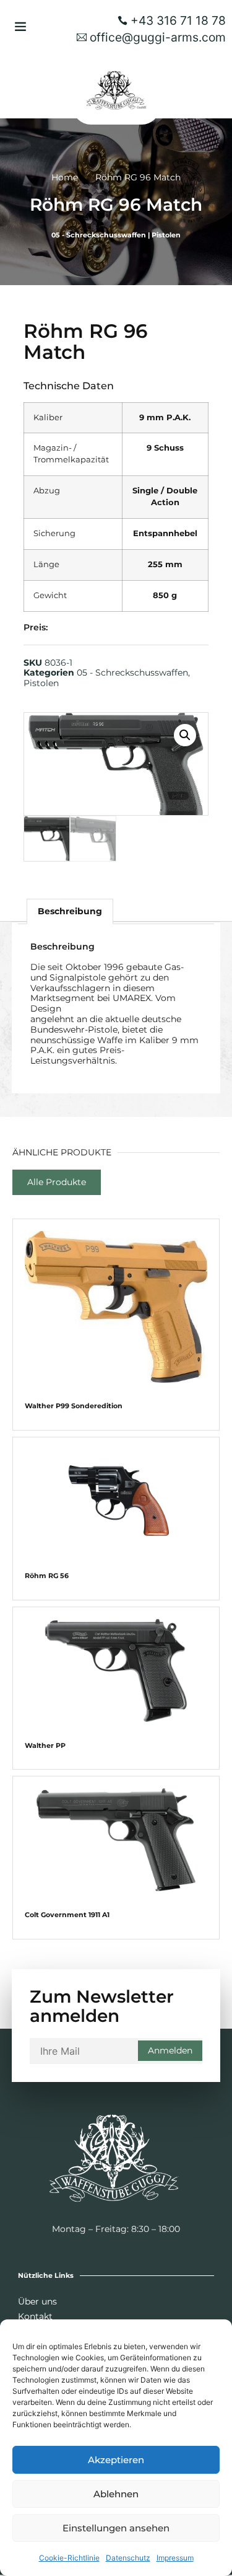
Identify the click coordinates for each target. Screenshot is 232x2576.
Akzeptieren (116, 2460)
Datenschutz (128, 2558)
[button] (20, 26)
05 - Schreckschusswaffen (99, 235)
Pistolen (166, 235)
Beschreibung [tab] (70, 911)
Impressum (175, 2558)
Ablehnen (116, 2494)
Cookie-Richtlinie (69, 2558)
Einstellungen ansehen (116, 2528)
